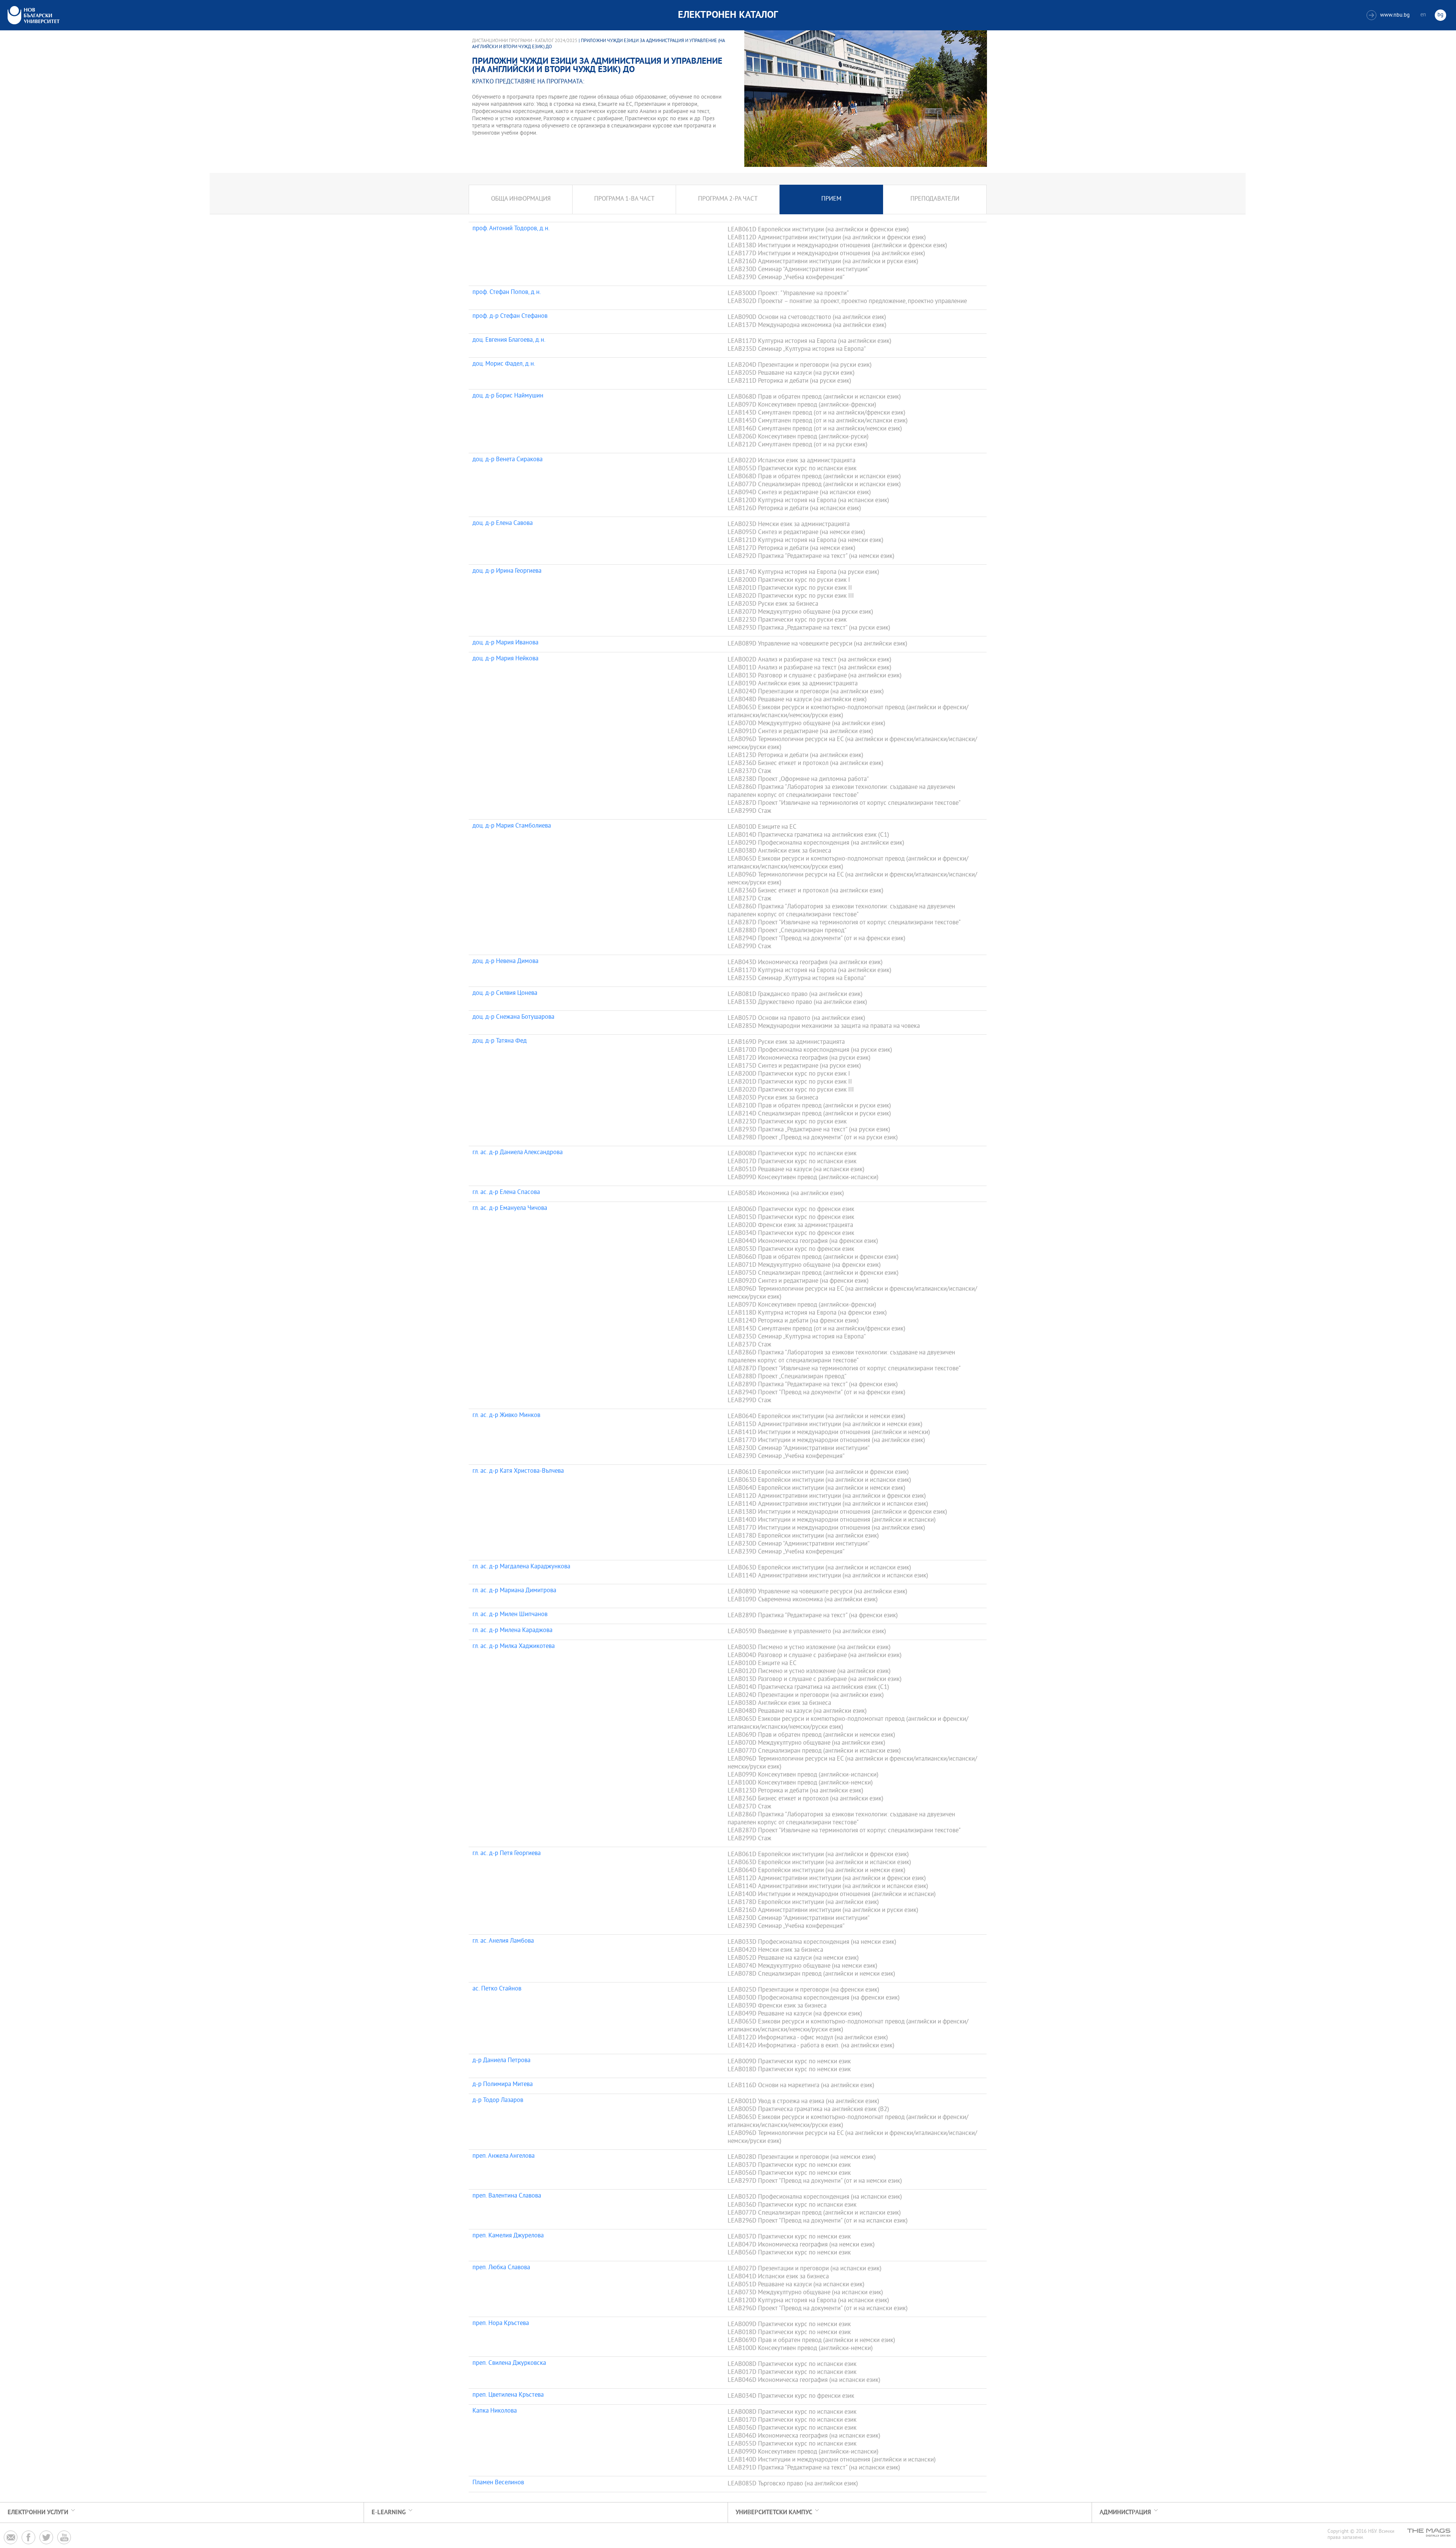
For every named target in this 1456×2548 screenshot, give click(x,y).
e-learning (389, 2513)
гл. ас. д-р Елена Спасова (506, 1193)
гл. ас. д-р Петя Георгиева (507, 1854)
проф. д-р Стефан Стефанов (510, 317)
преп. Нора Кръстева (501, 2324)
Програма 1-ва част (624, 199)
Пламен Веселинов (498, 2483)
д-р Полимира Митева (503, 2085)
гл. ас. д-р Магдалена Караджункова (521, 1567)
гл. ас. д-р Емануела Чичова (510, 1209)
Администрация (1125, 2513)
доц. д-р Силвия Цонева (505, 994)
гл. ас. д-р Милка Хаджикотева (514, 1647)
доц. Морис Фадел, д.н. (504, 364)
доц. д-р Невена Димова (505, 962)
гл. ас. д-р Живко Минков (506, 1416)
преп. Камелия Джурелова (508, 2236)
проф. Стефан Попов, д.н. (507, 293)
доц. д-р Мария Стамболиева (512, 826)
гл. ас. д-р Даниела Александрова (518, 1153)
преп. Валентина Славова (507, 2196)
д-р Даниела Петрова (501, 2061)
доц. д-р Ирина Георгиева (507, 572)
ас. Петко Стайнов (497, 1989)
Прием (831, 199)
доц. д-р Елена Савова (503, 524)
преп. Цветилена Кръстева (508, 2396)
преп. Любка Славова (501, 2268)
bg (1440, 15)
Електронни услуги (38, 2513)
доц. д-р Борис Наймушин (508, 396)
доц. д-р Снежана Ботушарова (513, 1018)
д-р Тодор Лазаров (498, 2101)
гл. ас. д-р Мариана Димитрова (514, 1591)
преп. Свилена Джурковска (509, 2364)
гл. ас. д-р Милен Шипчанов (510, 1615)
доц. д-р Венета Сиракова (508, 460)
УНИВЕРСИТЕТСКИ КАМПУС (774, 2513)
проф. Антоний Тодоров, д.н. (511, 229)
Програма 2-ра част (728, 199)
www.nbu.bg (1389, 15)
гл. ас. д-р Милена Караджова (512, 1631)
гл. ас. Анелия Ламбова (503, 1942)
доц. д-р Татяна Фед (500, 1042)
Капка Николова (495, 2411)
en (1423, 15)
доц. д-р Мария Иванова (505, 643)
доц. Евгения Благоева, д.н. (509, 341)
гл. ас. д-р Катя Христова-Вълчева (518, 1472)
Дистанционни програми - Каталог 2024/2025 (525, 41)
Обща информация (521, 199)
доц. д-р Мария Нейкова (505, 659)
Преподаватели (935, 199)
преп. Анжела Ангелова (504, 2157)
